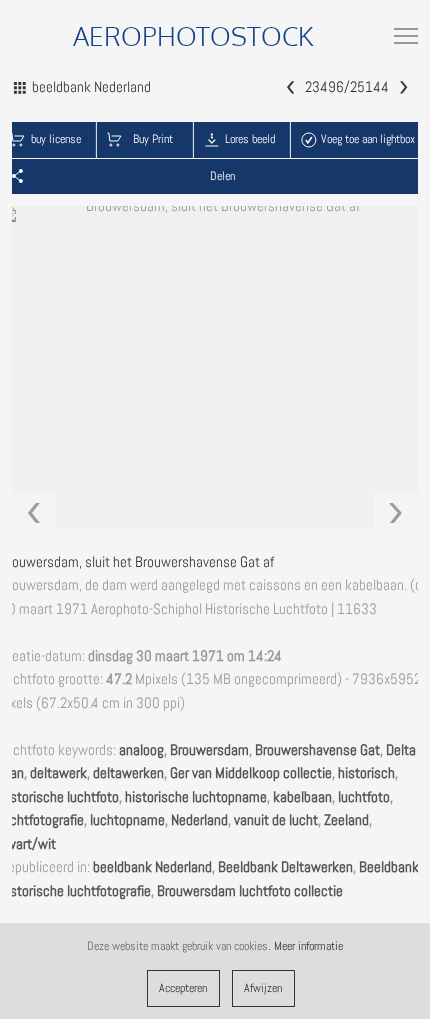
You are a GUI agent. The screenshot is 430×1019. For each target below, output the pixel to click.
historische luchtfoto (59, 797)
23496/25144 (347, 87)
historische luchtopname (196, 797)
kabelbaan (302, 797)
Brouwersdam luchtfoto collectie (250, 891)
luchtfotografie (42, 820)
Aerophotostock (193, 35)
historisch (366, 773)
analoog (141, 750)
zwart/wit (28, 844)
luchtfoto (364, 797)
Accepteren (183, 988)
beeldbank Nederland (152, 867)
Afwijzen (263, 988)
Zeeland (346, 820)
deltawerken (128, 773)
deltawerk (58, 773)
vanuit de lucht (276, 820)
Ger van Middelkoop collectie (251, 773)
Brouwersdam (209, 750)
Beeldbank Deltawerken (285, 867)
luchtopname (127, 820)
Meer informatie (308, 946)
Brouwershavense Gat (317, 750)
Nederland (199, 820)
